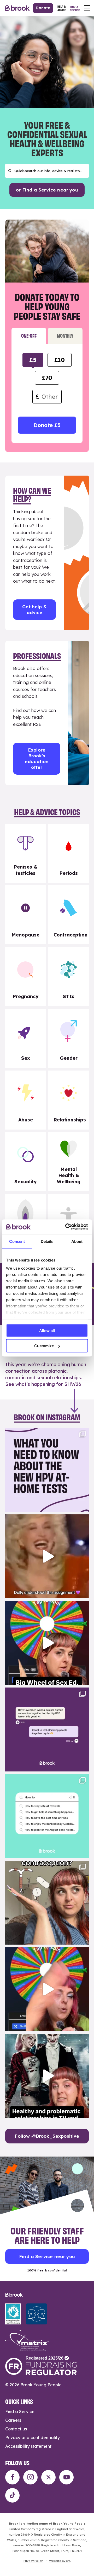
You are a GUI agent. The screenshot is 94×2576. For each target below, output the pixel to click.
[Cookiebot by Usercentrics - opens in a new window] (66, 1227)
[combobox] (47, 171)
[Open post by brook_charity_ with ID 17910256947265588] (47, 1989)
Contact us (16, 2429)
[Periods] (69, 853)
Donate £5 (47, 425)
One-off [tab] (29, 335)
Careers (13, 2420)
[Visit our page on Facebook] (12, 2477)
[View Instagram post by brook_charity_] (84, 1505)
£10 (60, 360)
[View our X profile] (48, 2477)
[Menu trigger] (87, 8)
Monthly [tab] (65, 335)
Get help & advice (34, 610)
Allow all (47, 1330)
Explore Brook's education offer (37, 759)
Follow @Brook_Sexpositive (47, 2136)
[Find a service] (75, 8)
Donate (43, 8)
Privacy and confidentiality (33, 2437)
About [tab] (77, 1241)
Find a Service (20, 2412)
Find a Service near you (47, 2256)
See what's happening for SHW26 (43, 1384)
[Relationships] (69, 1100)
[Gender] (69, 1038)
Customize (44, 1346)
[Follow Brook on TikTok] (12, 2495)
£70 (47, 378)
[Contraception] (69, 915)
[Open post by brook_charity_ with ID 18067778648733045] (47, 1643)
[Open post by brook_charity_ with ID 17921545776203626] (47, 1470)
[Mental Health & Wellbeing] (69, 1162)
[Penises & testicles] (25, 853)
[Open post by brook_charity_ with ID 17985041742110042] (47, 1556)
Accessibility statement (28, 2446)
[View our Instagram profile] (30, 2477)
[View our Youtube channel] (66, 2477)
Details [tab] (47, 1241)
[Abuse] (25, 1100)
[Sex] (25, 1038)
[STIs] (69, 976)
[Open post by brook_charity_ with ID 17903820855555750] (47, 1729)
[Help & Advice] (62, 8)
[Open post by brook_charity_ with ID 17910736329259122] (47, 2076)
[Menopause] (25, 915)
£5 (33, 360)
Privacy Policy (33, 2561)
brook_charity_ (46, 1433)
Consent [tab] (17, 1241)
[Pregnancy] (25, 976)
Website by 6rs (60, 2561)
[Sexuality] (25, 1162)
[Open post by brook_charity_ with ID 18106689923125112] (47, 1816)
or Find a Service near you (47, 190)
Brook (17, 8)
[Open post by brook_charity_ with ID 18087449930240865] (47, 1903)
